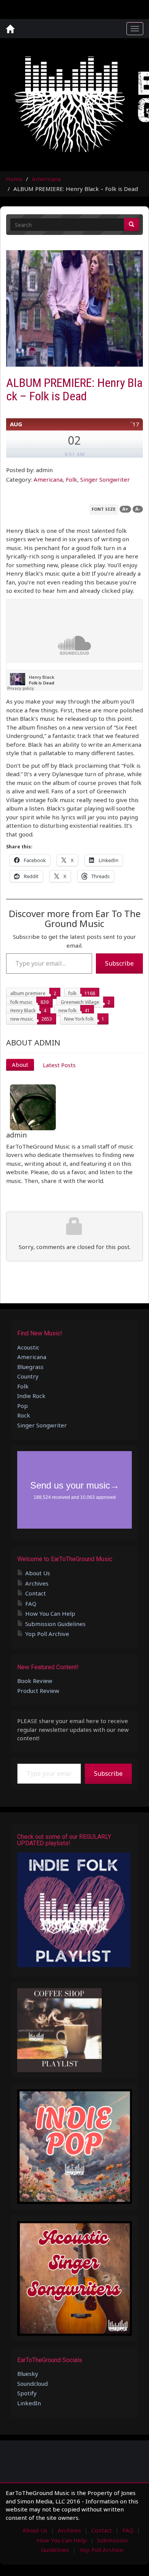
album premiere (28, 993)
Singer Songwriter (105, 479)
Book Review (35, 1681)
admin (16, 1135)
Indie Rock (31, 1396)
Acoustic (28, 1347)
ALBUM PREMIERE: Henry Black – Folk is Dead (74, 389)
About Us (38, 1573)
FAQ (31, 1604)
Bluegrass (30, 1367)
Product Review (38, 1691)
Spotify (27, 2393)
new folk (67, 1010)
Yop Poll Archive (47, 1634)
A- (138, 509)
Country (28, 1376)
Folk (71, 479)
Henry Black (23, 1010)
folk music (21, 1002)
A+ (125, 509)
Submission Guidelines (55, 1624)
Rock (24, 1415)
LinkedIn (29, 2403)
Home (14, 179)
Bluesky (28, 2374)
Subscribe (119, 963)
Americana (46, 179)
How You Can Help (50, 1613)
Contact (36, 1593)
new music (22, 1019)
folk (72, 993)
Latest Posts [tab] (59, 1065)
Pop (23, 1406)
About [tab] (20, 1065)
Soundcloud (32, 2383)
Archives (37, 1583)
